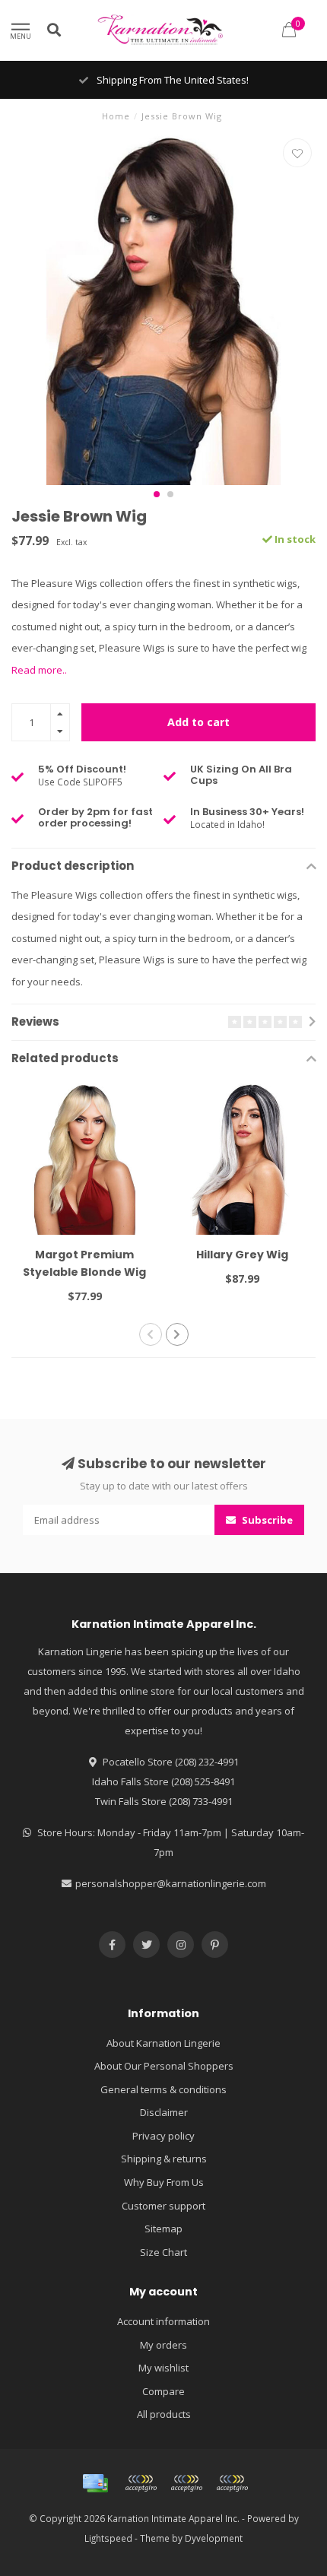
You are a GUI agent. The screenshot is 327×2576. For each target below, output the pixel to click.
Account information (163, 2321)
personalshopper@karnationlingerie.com (171, 1883)
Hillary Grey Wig (242, 1255)
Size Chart (163, 2252)
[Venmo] (232, 2483)
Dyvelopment (214, 2538)
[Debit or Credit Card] (141, 2483)
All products (164, 2414)
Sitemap (163, 2229)
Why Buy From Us (164, 2182)
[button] (157, 494)
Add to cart (198, 722)
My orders (163, 2345)
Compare (163, 2391)
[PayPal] (186, 2483)
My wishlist (163, 2368)
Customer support (163, 2206)
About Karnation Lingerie (163, 2043)
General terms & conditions (163, 2089)
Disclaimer (164, 2112)
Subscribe (266, 1520)
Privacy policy (163, 2136)
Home (116, 116)
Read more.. (39, 670)
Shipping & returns (164, 2159)
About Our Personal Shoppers (164, 2066)
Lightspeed (108, 2538)
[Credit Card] (95, 2483)
